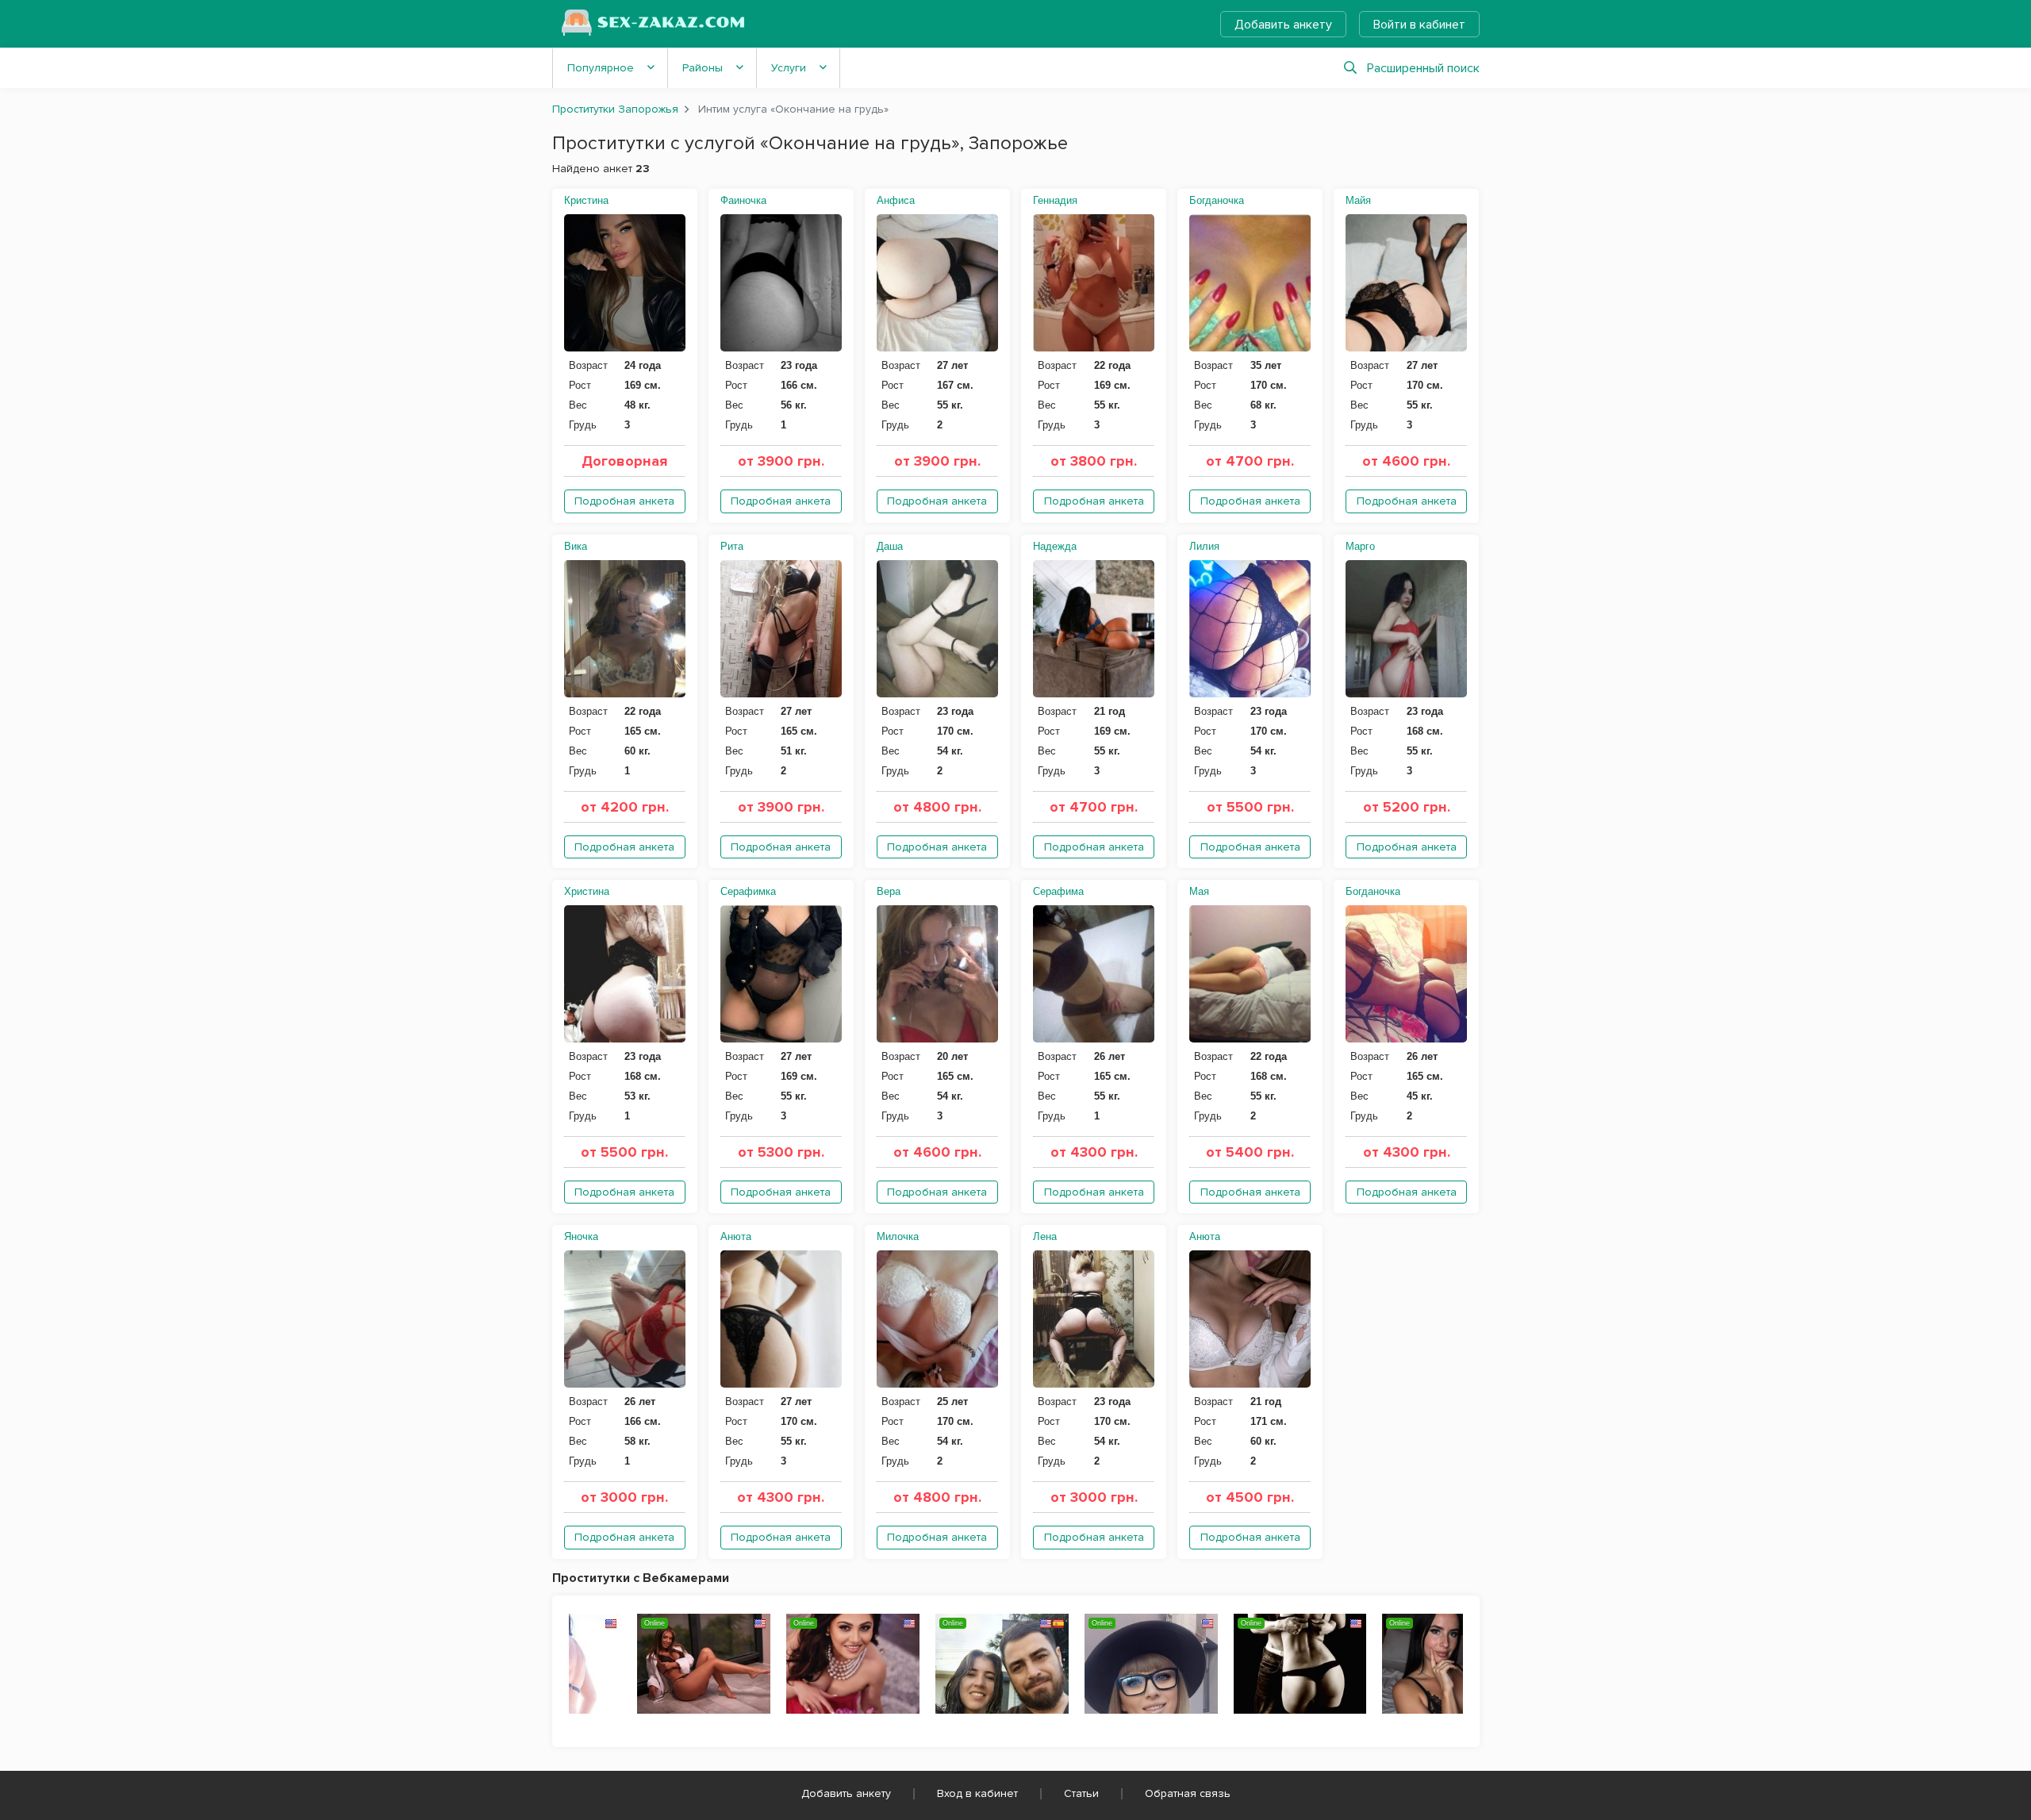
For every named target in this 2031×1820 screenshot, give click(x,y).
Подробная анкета (624, 501)
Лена (1045, 1236)
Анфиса (896, 200)
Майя (1358, 200)
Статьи (1081, 1793)
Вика (576, 546)
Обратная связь (1188, 1793)
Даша (890, 546)
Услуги (789, 68)
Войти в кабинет (1419, 25)
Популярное (601, 68)
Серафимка (748, 891)
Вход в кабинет (977, 1793)
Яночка (581, 1236)
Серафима (1058, 891)
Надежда (1055, 546)
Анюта (736, 1236)
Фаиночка (743, 200)
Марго (1360, 546)
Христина (587, 891)
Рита (732, 546)
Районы (703, 68)
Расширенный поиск (1423, 68)
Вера (889, 891)
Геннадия (1055, 200)
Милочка (898, 1236)
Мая (1199, 891)
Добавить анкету (1283, 25)
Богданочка (1217, 200)
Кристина (586, 200)
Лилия (1204, 546)
